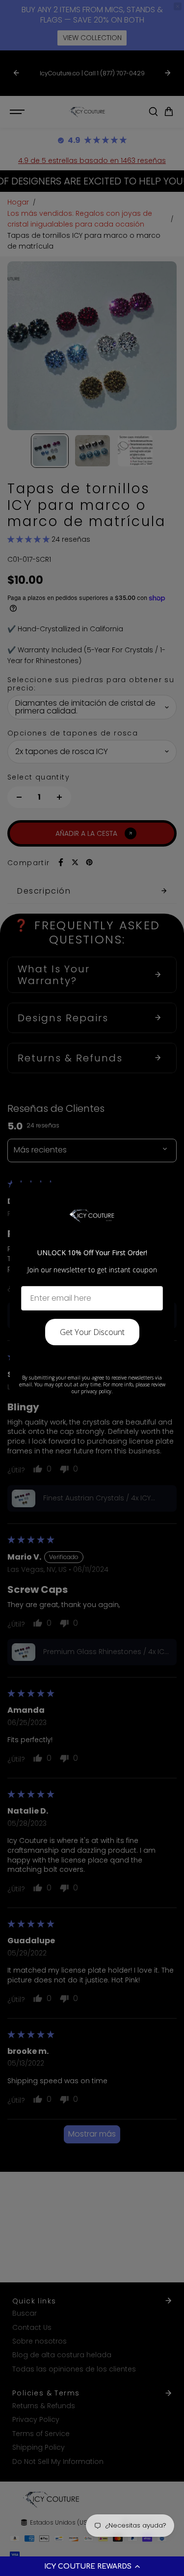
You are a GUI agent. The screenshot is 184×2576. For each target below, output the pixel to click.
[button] (92, 2566)
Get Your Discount (92, 1332)
